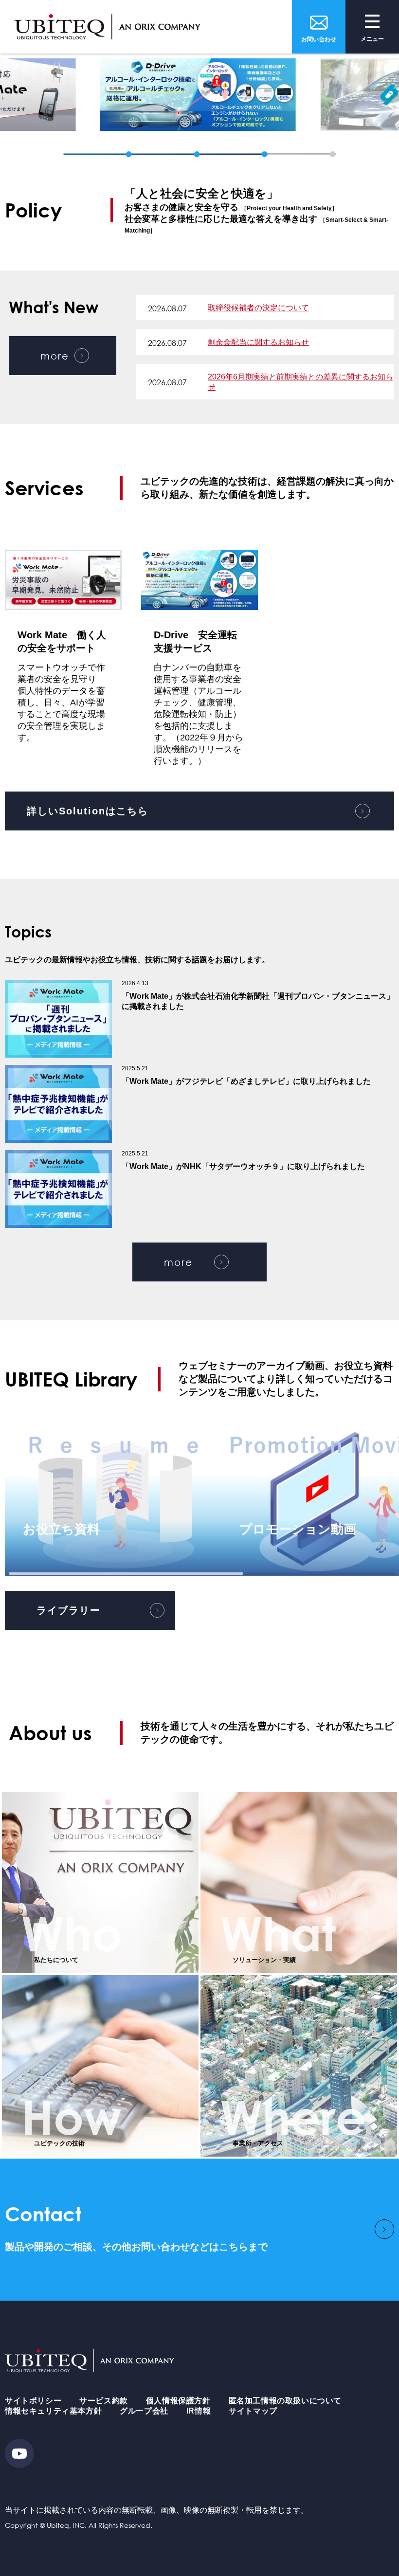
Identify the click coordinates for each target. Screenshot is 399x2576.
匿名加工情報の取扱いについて (285, 2401)
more (55, 356)
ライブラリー (69, 1610)
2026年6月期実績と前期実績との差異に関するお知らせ (300, 382)
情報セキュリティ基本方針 (53, 2411)
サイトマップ (253, 2411)
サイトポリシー (33, 2401)
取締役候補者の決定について (258, 308)
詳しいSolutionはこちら (88, 811)
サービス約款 (104, 2401)
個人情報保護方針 (178, 2401)
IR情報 (199, 2411)
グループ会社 (144, 2411)
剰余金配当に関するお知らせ (258, 342)
